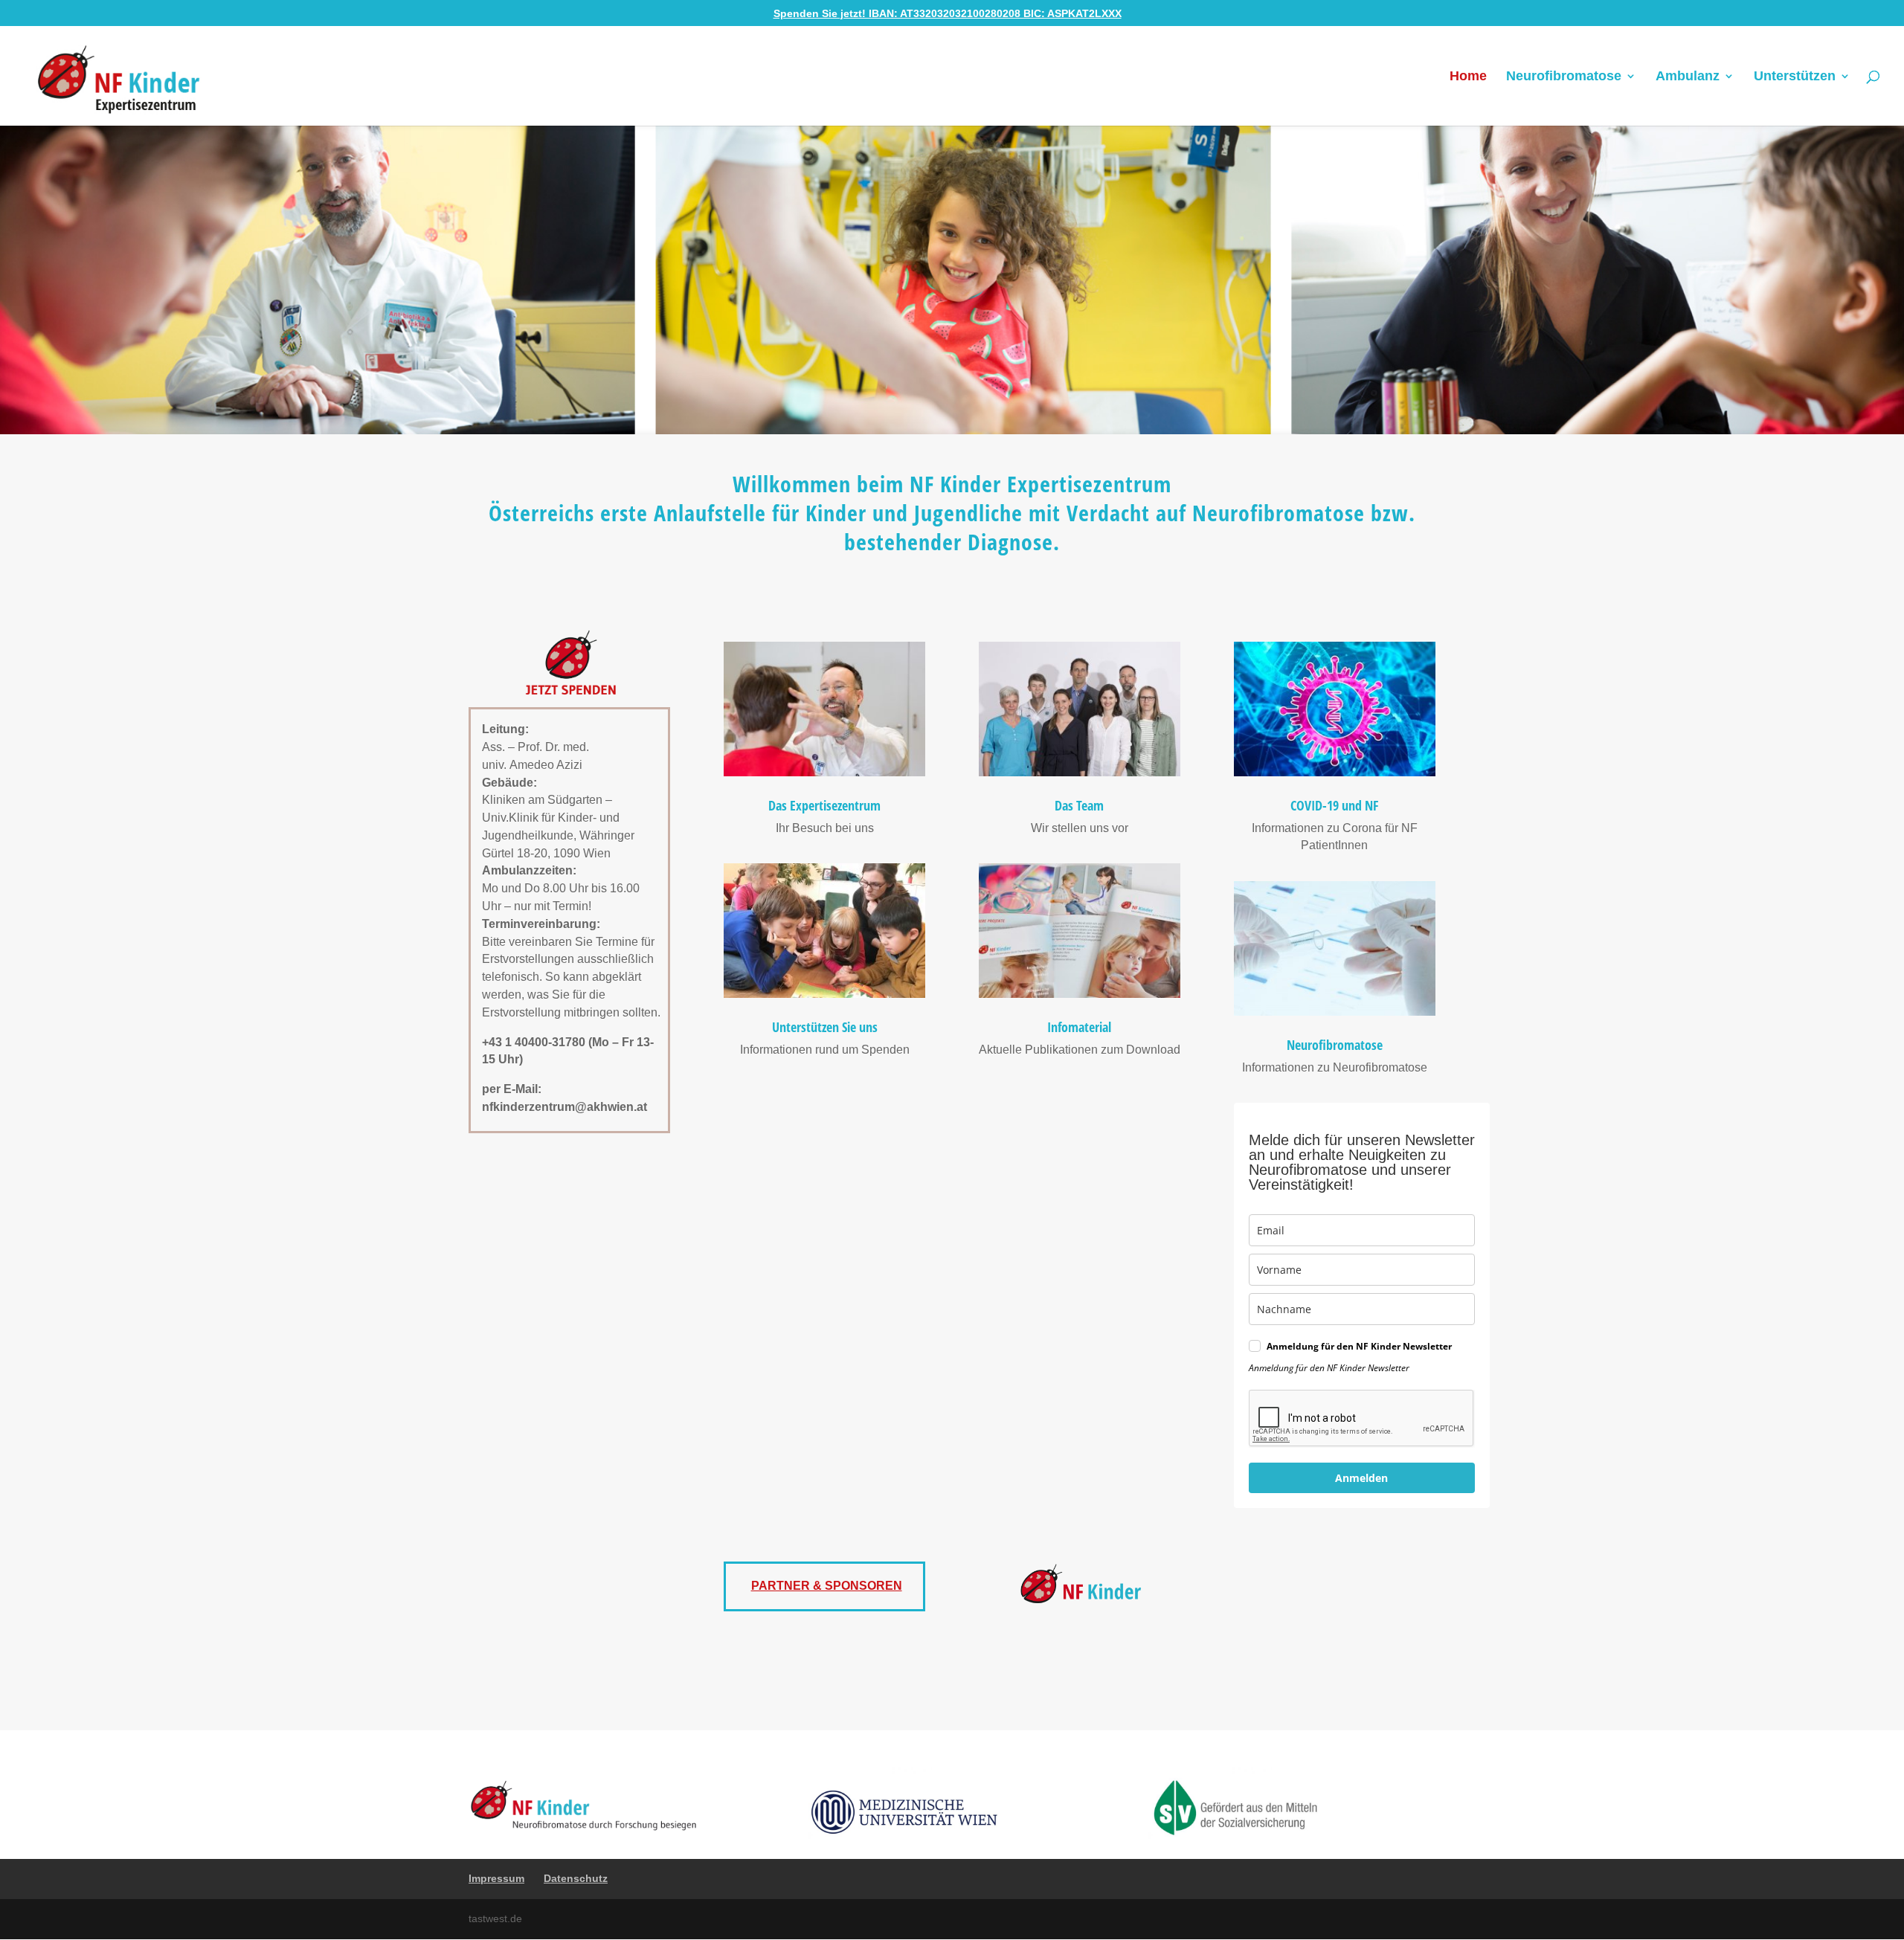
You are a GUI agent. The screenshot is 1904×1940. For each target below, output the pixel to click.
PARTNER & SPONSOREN (827, 1586)
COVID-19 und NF (1334, 805)
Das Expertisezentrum (824, 805)
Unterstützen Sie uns (825, 1027)
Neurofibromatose (1564, 77)
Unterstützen (1795, 77)
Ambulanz (1688, 77)
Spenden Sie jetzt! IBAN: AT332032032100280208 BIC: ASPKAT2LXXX (948, 13)
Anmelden (1361, 1478)
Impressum (496, 1878)
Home (1468, 77)
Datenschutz (576, 1878)
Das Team (1079, 805)
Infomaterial (1079, 1027)
